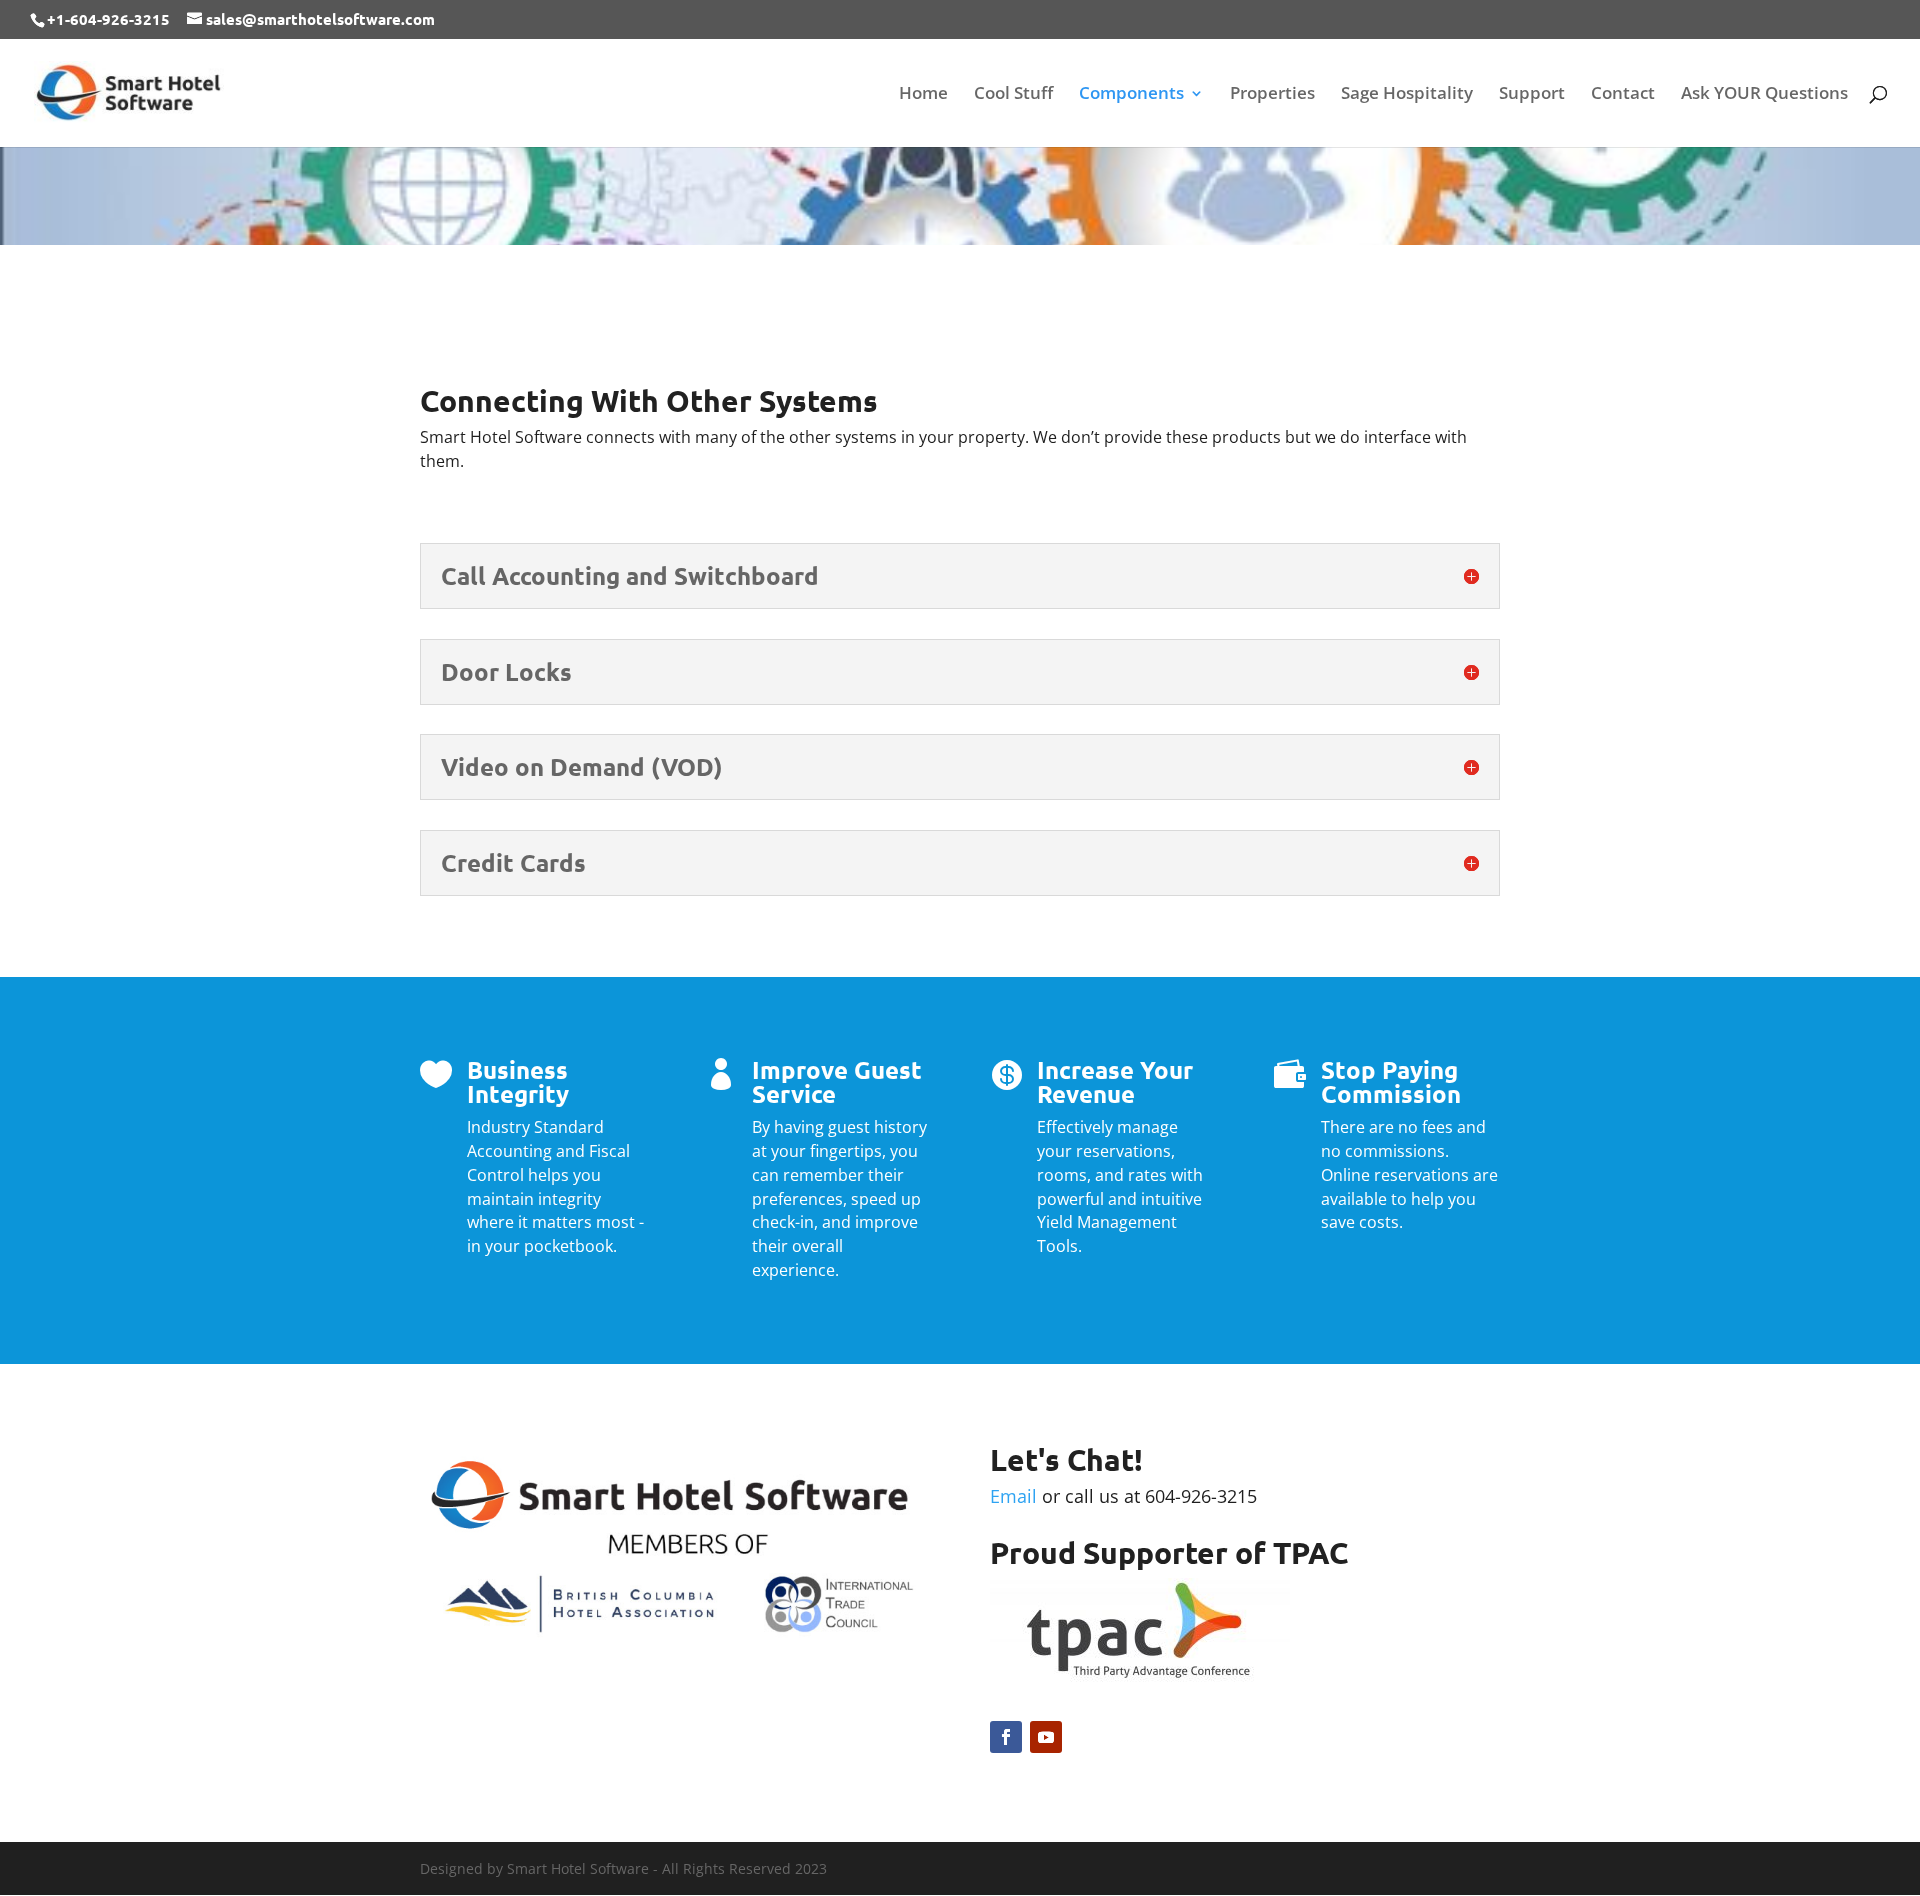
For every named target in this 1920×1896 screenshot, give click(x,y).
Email (1013, 1496)
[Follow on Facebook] (1006, 1737)
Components (1131, 95)
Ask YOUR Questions (1764, 95)
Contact (1623, 95)
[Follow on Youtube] (1046, 1737)
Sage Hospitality (1407, 95)
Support (1532, 95)
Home (923, 95)
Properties (1272, 95)
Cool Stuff (1013, 95)
